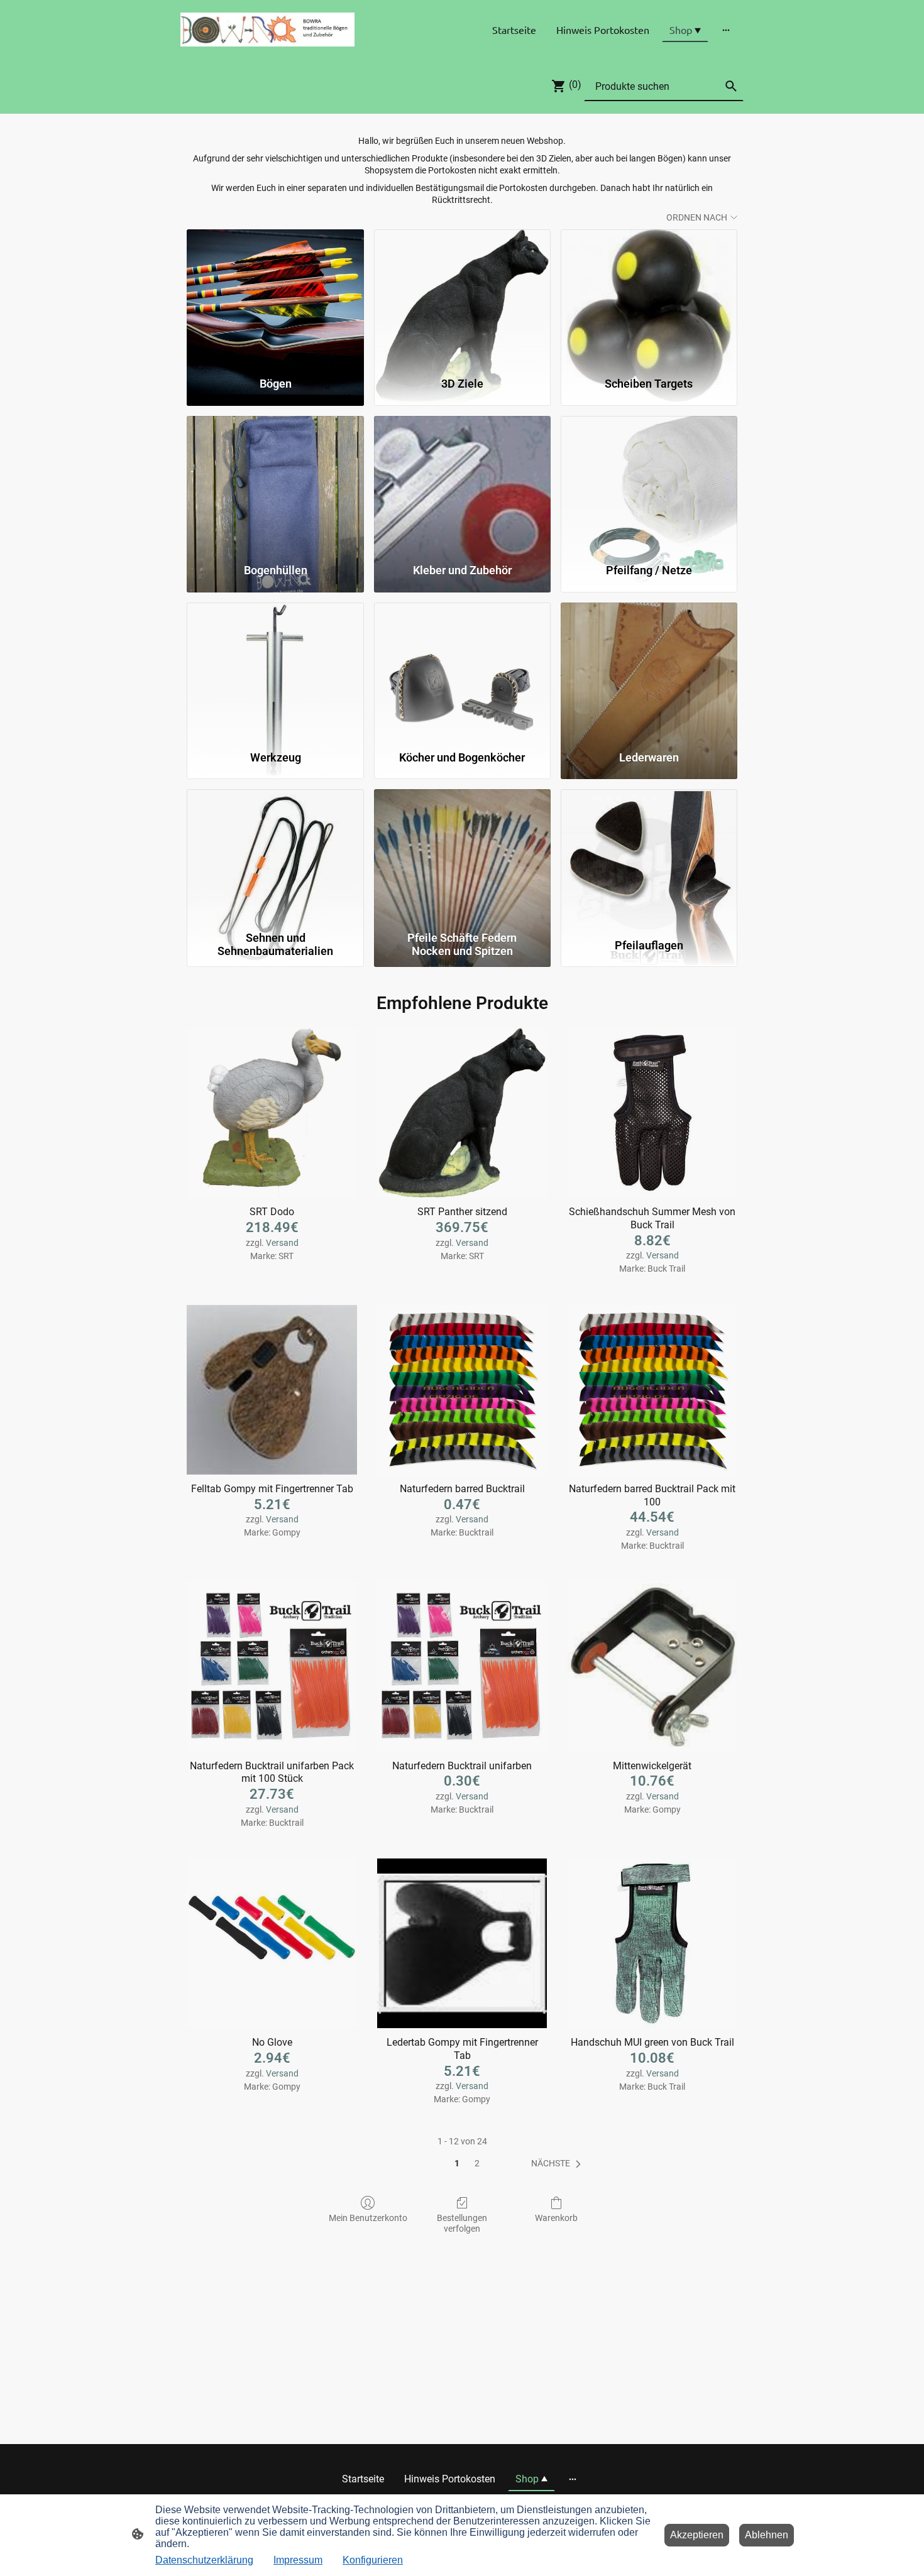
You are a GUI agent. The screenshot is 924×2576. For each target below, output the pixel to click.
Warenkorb (556, 2218)
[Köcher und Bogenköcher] (462, 670)
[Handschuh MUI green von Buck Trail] (652, 1944)
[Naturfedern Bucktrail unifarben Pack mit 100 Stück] (272, 1667)
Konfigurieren (373, 2560)
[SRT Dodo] (272, 1113)
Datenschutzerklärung (204, 2560)
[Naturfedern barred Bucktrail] (462, 1390)
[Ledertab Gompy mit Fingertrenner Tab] (462, 1944)
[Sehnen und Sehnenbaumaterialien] (275, 857)
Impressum (298, 2560)
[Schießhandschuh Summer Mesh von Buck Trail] (652, 1113)
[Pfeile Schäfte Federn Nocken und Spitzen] (462, 857)
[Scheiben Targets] (649, 297)
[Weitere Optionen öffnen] (726, 30)
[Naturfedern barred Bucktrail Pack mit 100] (652, 1390)
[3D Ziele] (462, 297)
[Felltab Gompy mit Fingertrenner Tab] (272, 1390)
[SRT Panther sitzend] (462, 1113)
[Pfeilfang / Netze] (649, 484)
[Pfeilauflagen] (649, 857)
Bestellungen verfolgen (462, 2223)
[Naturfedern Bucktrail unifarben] (462, 1667)
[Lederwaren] (649, 670)
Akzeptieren (697, 2535)
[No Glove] (272, 1944)
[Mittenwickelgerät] (652, 1667)
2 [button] (477, 2163)
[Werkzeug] (275, 670)
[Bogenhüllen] (275, 484)
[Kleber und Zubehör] (462, 484)
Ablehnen (767, 2535)
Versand (282, 1243)
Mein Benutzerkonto (368, 2218)
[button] (558, 2164)
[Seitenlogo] (267, 30)
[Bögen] (275, 297)
